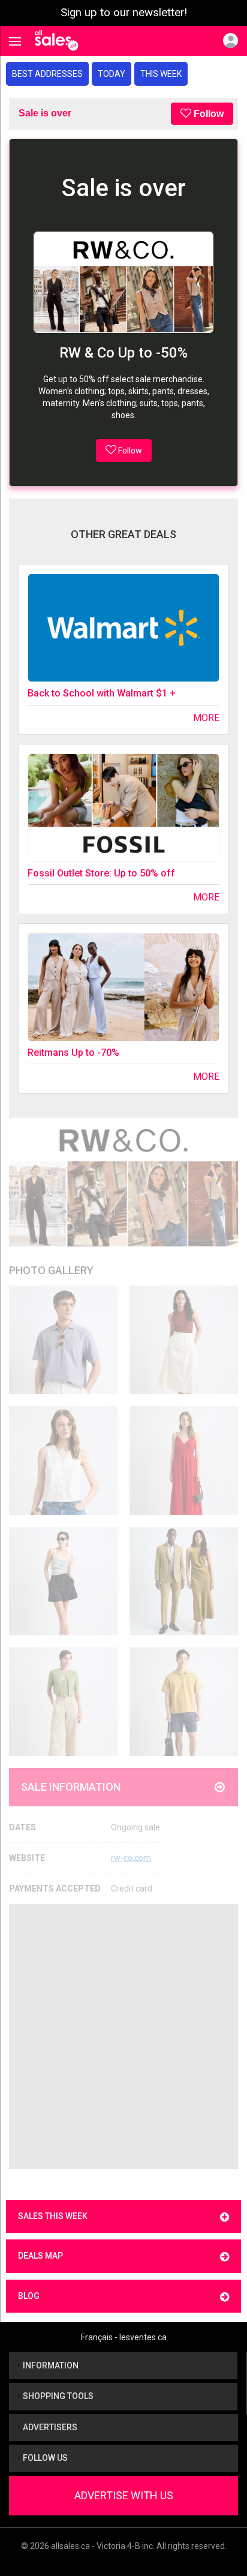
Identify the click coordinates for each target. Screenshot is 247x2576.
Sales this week (53, 2216)
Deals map (40, 2256)
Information (50, 2365)
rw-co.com (131, 1858)
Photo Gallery (51, 1270)
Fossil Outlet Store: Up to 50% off (101, 873)
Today (112, 74)
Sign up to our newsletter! (124, 13)
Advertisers (49, 2427)
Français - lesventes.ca (124, 2337)
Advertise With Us (124, 2495)
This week (161, 74)
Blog (29, 2296)
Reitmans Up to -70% (73, 1053)
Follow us (44, 2458)
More (206, 718)
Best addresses (47, 74)
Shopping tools (57, 2396)
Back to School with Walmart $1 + (102, 693)
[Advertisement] (123, 2037)
